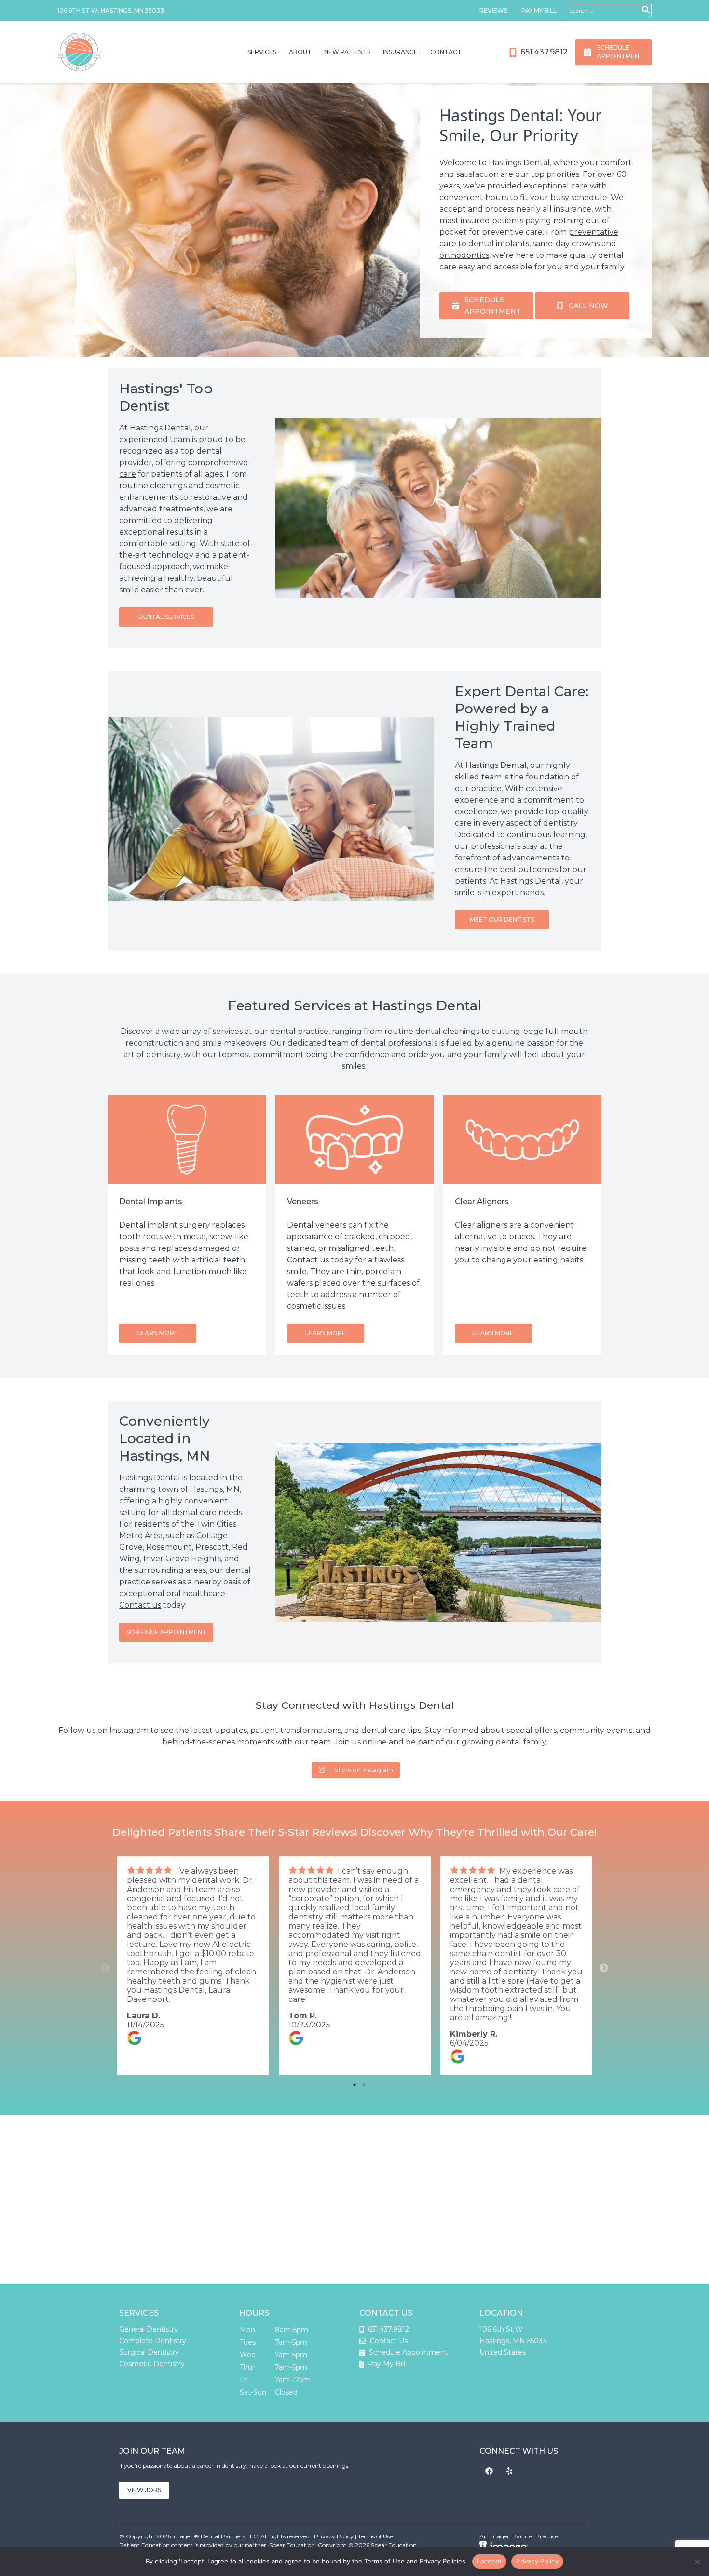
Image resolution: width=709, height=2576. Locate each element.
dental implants (499, 244)
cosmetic (223, 486)
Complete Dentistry (153, 2341)
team (491, 777)
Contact (446, 52)
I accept (489, 2561)
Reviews (493, 10)
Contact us (140, 1605)
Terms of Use (375, 2536)
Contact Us (389, 2341)
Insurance (400, 52)
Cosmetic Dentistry (152, 2364)
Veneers (303, 1201)
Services (262, 52)
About (300, 52)
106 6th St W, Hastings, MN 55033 (111, 10)
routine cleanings (153, 486)
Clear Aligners (482, 1201)
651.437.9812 (543, 52)
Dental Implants (151, 1201)
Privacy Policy (334, 2536)
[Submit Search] (646, 10)
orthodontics (464, 255)
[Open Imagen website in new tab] (504, 2546)
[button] (166, 617)
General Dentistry (149, 2329)
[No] (697, 2562)
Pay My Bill (539, 10)
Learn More (158, 1333)
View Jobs (144, 2490)
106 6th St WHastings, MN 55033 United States (513, 2341)
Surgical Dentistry (149, 2352)
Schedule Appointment (407, 2352)
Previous (105, 1968)
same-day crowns (566, 244)
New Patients (347, 52)
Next (604, 1968)
